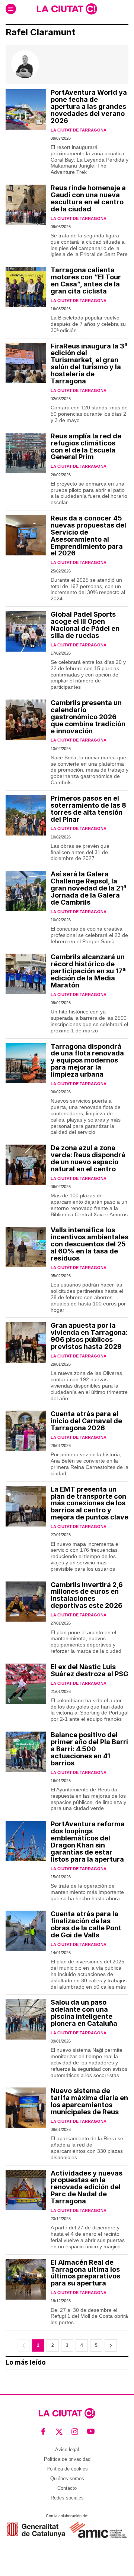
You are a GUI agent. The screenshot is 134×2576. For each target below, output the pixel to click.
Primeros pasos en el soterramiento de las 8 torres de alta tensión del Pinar (88, 809)
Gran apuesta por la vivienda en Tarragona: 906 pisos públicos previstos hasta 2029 (89, 1336)
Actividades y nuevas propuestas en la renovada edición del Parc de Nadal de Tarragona (87, 2187)
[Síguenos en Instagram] (75, 2432)
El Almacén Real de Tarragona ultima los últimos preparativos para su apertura (85, 2273)
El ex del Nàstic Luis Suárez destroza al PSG (90, 1670)
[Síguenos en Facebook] (43, 2432)
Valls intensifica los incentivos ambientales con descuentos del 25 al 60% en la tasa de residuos (90, 1244)
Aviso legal (67, 2450)
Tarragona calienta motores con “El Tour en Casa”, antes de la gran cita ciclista (86, 280)
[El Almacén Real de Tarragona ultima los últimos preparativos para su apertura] (26, 2279)
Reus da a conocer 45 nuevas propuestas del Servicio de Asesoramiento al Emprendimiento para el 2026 (88, 536)
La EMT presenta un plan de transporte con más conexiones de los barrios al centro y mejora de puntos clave (90, 1503)
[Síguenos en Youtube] (91, 2432)
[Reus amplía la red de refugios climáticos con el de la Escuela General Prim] (26, 453)
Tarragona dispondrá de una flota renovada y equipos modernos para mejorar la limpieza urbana (87, 1060)
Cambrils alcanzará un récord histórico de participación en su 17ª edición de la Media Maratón (88, 971)
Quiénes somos (67, 2478)
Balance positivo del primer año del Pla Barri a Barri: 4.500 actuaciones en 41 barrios (89, 1749)
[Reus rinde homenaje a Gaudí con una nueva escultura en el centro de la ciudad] (26, 205)
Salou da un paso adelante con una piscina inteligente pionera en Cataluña (84, 2013)
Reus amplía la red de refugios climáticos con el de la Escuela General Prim (86, 447)
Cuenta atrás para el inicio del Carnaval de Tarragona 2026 (86, 1421)
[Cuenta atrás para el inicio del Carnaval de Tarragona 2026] (26, 1431)
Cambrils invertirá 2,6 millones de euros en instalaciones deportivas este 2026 (87, 1595)
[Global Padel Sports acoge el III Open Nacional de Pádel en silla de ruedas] (26, 631)
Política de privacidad (67, 2459)
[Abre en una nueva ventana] (36, 2530)
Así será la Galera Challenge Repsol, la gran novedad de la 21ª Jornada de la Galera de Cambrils (89, 888)
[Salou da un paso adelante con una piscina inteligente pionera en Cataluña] (26, 2019)
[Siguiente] (111, 2345)
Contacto (67, 2488)
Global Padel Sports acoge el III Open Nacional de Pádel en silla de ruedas (85, 625)
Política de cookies (67, 2469)
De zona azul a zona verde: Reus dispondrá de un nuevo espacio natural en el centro (88, 1158)
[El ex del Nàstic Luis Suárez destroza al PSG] (26, 1684)
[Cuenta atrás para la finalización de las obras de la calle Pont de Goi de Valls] (26, 1931)
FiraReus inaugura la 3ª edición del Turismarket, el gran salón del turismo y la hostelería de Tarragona (89, 364)
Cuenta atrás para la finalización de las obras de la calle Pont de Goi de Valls (86, 1924)
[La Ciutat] (67, 9)
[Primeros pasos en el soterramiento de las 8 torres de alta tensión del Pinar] (26, 815)
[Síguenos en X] (59, 2432)
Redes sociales (67, 2498)
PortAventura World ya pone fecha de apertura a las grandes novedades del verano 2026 (89, 106)
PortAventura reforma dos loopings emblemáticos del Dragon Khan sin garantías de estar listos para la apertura (88, 1842)
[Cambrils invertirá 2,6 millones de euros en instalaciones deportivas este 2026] (26, 1602)
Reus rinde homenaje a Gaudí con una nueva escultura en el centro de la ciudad (88, 198)
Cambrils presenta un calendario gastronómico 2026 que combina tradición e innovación (88, 717)
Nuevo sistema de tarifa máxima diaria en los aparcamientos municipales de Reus (89, 2101)
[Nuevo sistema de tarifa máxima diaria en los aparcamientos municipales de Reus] (26, 2108)
